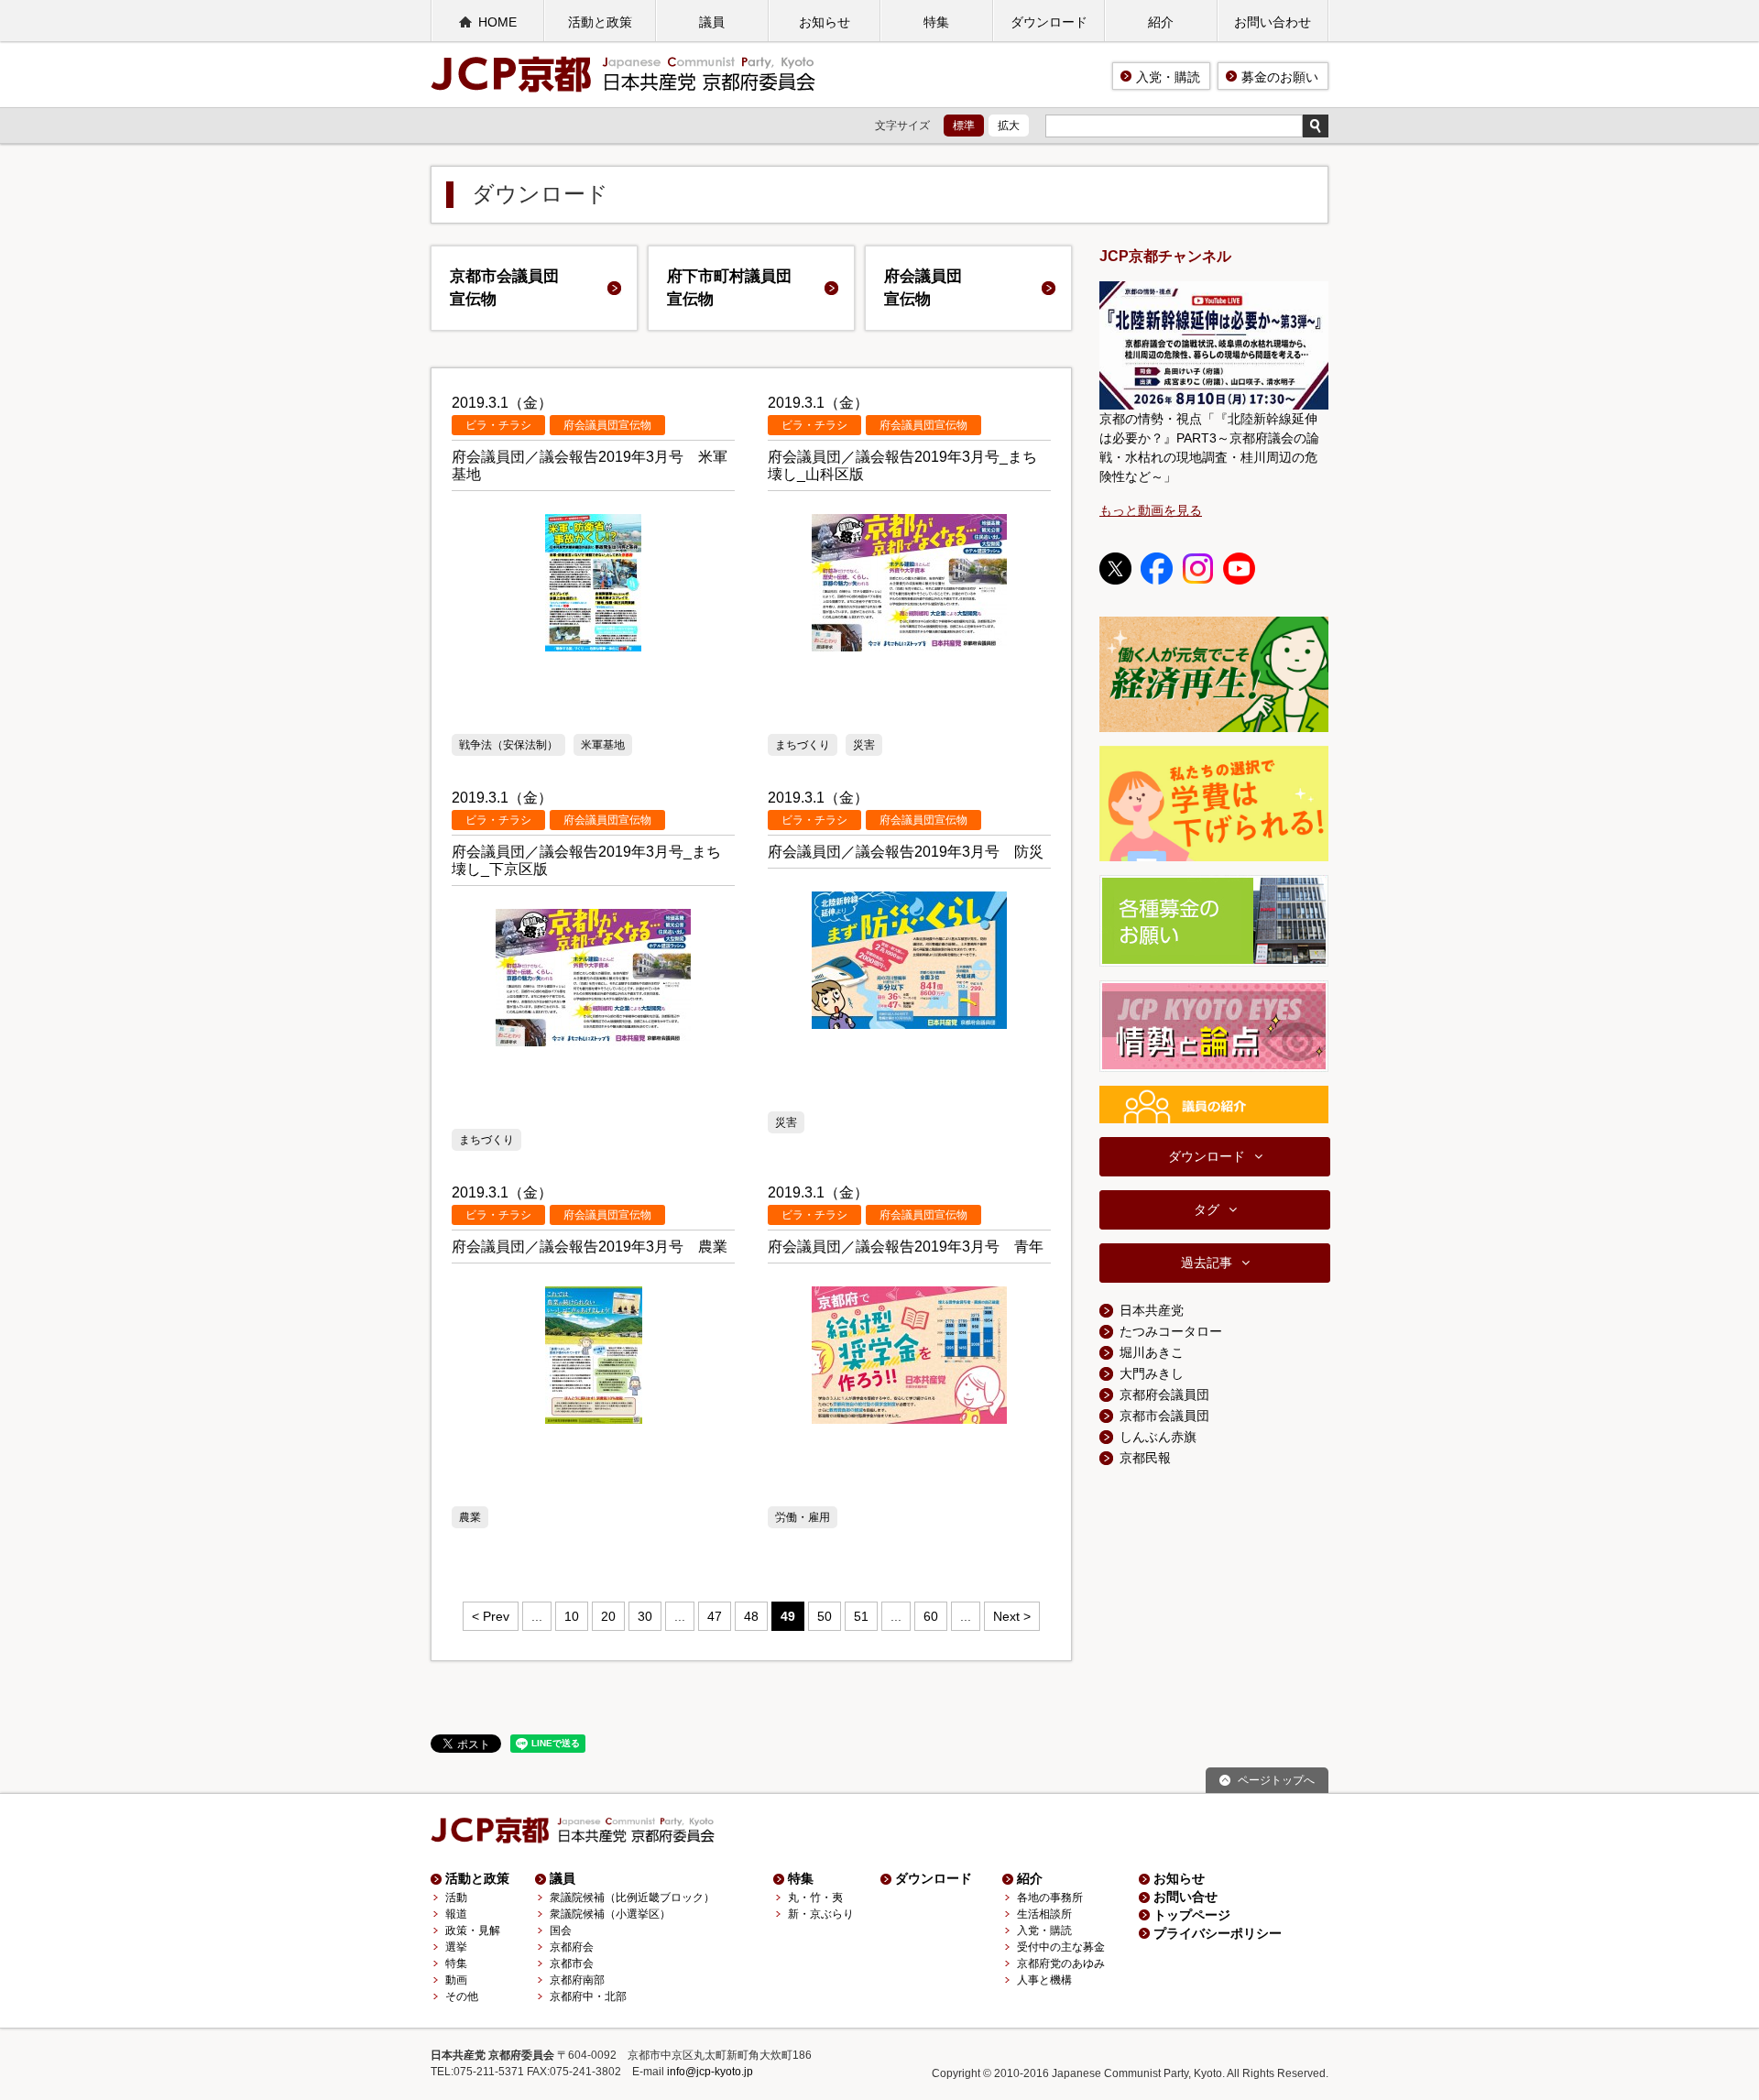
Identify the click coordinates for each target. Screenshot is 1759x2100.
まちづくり (803, 745)
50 (825, 1616)
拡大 (1009, 126)
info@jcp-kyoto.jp (710, 2072)
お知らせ (825, 22)
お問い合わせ (1273, 22)
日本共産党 (1152, 1310)
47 (715, 1616)
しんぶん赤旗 (1158, 1437)
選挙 (456, 1947)
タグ (1207, 1209)
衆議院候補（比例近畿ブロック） (632, 1898)
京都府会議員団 (1164, 1395)
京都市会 (572, 1963)
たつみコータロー (1171, 1331)
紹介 (1161, 22)
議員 (712, 22)
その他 (462, 1996)
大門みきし (1152, 1373)
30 (645, 1616)
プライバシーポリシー (1218, 1933)
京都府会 (572, 1947)
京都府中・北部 (588, 1996)
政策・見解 (473, 1930)
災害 (864, 745)
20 (608, 1616)
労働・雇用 (803, 1517)
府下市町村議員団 (729, 288)
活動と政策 (600, 22)
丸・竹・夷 (815, 1898)
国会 (561, 1930)
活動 (456, 1898)
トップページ (1192, 1915)
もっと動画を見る (1151, 510)
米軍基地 (603, 745)
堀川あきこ (1152, 1352)
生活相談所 (1044, 1914)
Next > (1012, 1616)
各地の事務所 (1050, 1898)
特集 (936, 22)
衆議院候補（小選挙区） (610, 1914)
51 (861, 1616)
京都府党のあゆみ (1061, 1963)
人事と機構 (1044, 1980)
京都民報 (1145, 1458)
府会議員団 (923, 288)
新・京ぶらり (821, 1914)
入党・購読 (1168, 77)
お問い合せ (1185, 1897)
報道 (456, 1914)
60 (931, 1616)
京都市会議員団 (504, 288)
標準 (964, 126)
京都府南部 (577, 1980)
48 (751, 1616)
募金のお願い (1280, 77)
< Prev (491, 1616)
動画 (456, 1980)
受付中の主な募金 (1061, 1947)
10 (572, 1616)
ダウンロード (1049, 22)
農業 (470, 1517)
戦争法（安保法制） (508, 745)
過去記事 (1207, 1263)
